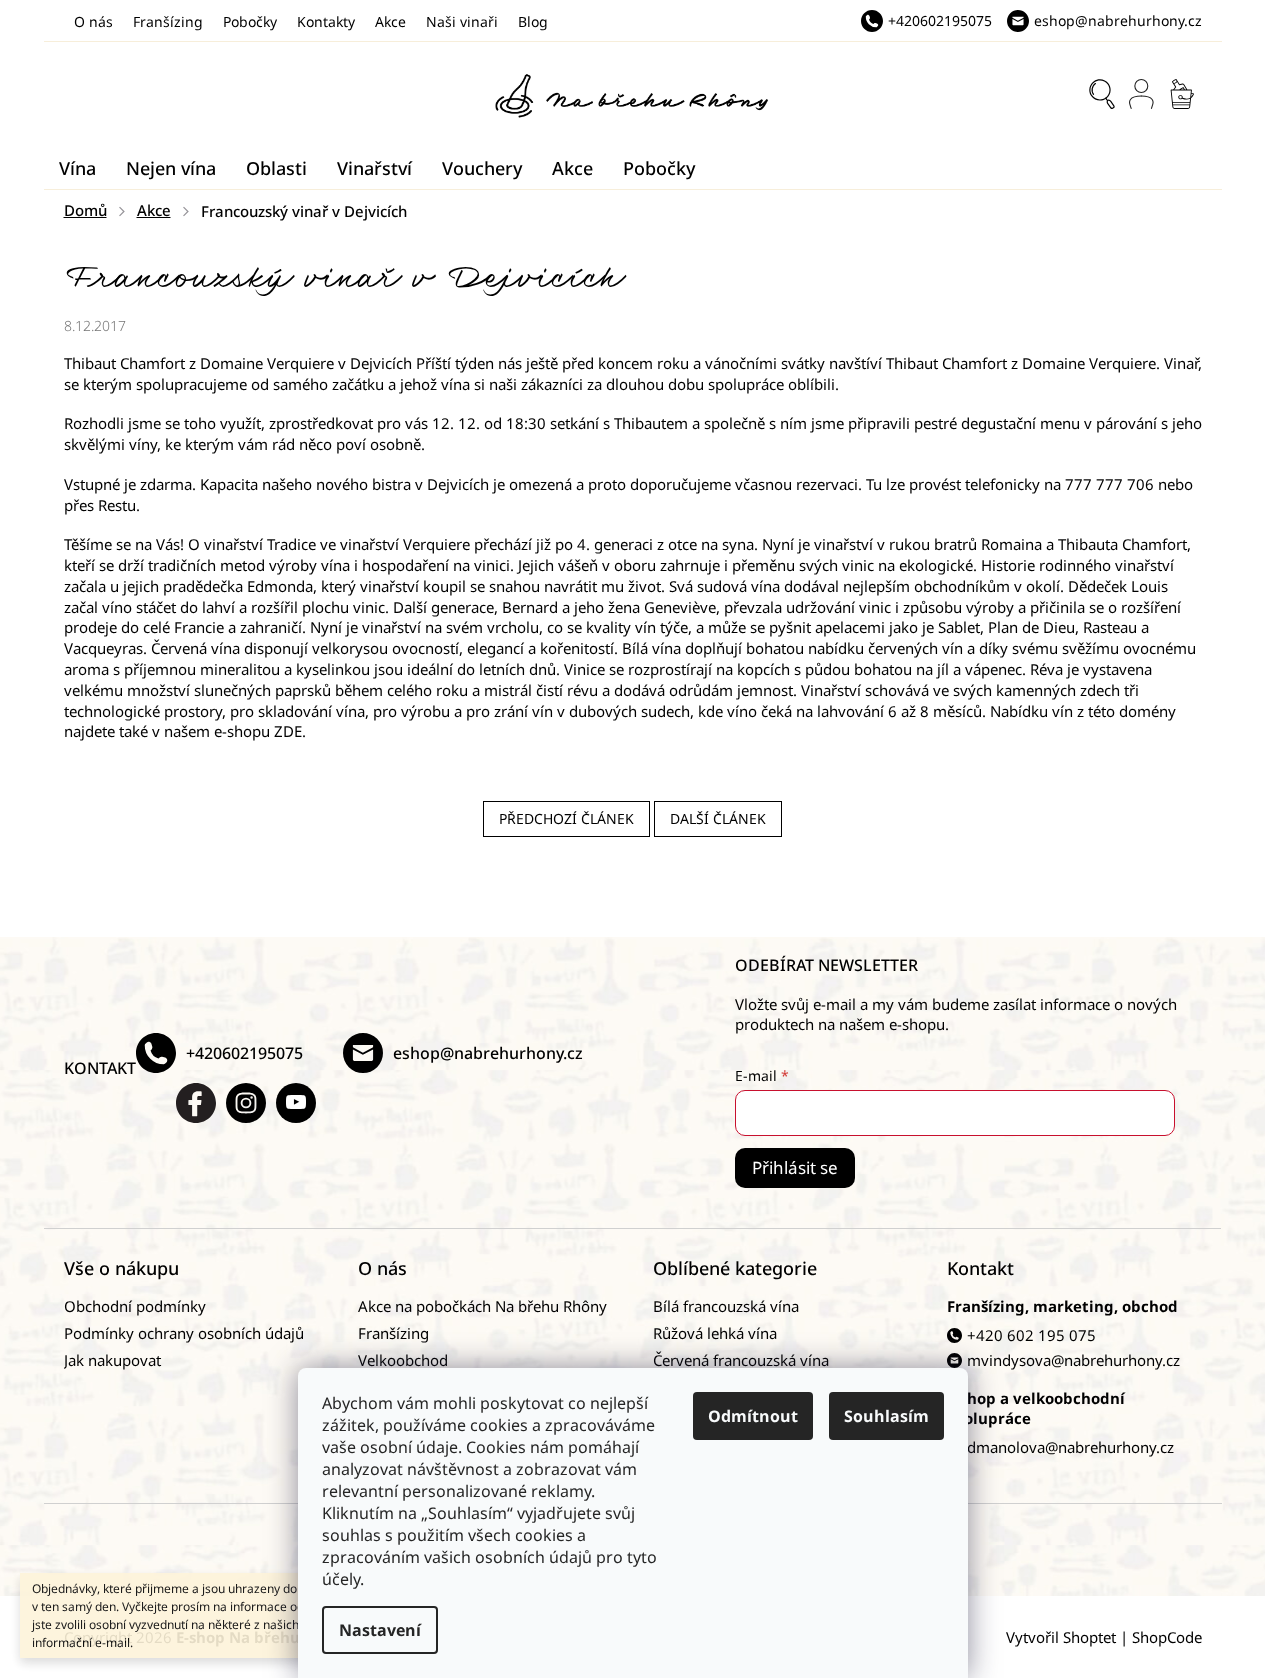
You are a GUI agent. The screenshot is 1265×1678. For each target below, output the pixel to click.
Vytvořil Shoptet (1061, 1637)
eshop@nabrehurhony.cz (488, 1053)
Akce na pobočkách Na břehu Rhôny (482, 1306)
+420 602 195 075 (1031, 1335)
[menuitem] (77, 168)
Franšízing (168, 21)
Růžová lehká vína (715, 1333)
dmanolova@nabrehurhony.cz (1070, 1447)
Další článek (718, 818)
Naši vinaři (462, 21)
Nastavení (380, 1630)
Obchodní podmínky (135, 1306)
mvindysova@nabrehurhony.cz (1073, 1360)
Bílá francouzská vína (726, 1306)
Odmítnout (753, 1416)
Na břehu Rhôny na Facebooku (196, 1103)
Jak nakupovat (112, 1360)
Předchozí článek (566, 818)
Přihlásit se (795, 1167)
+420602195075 (244, 1053)
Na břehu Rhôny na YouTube (296, 1103)
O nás (93, 21)
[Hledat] (1102, 94)
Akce (390, 21)
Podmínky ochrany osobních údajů (184, 1333)
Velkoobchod (403, 1360)
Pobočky (250, 21)
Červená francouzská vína (741, 1360)
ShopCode (1167, 1637)
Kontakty (326, 21)
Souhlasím (886, 1416)
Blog (533, 21)
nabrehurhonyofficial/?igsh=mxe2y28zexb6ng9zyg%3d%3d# (246, 1103)
